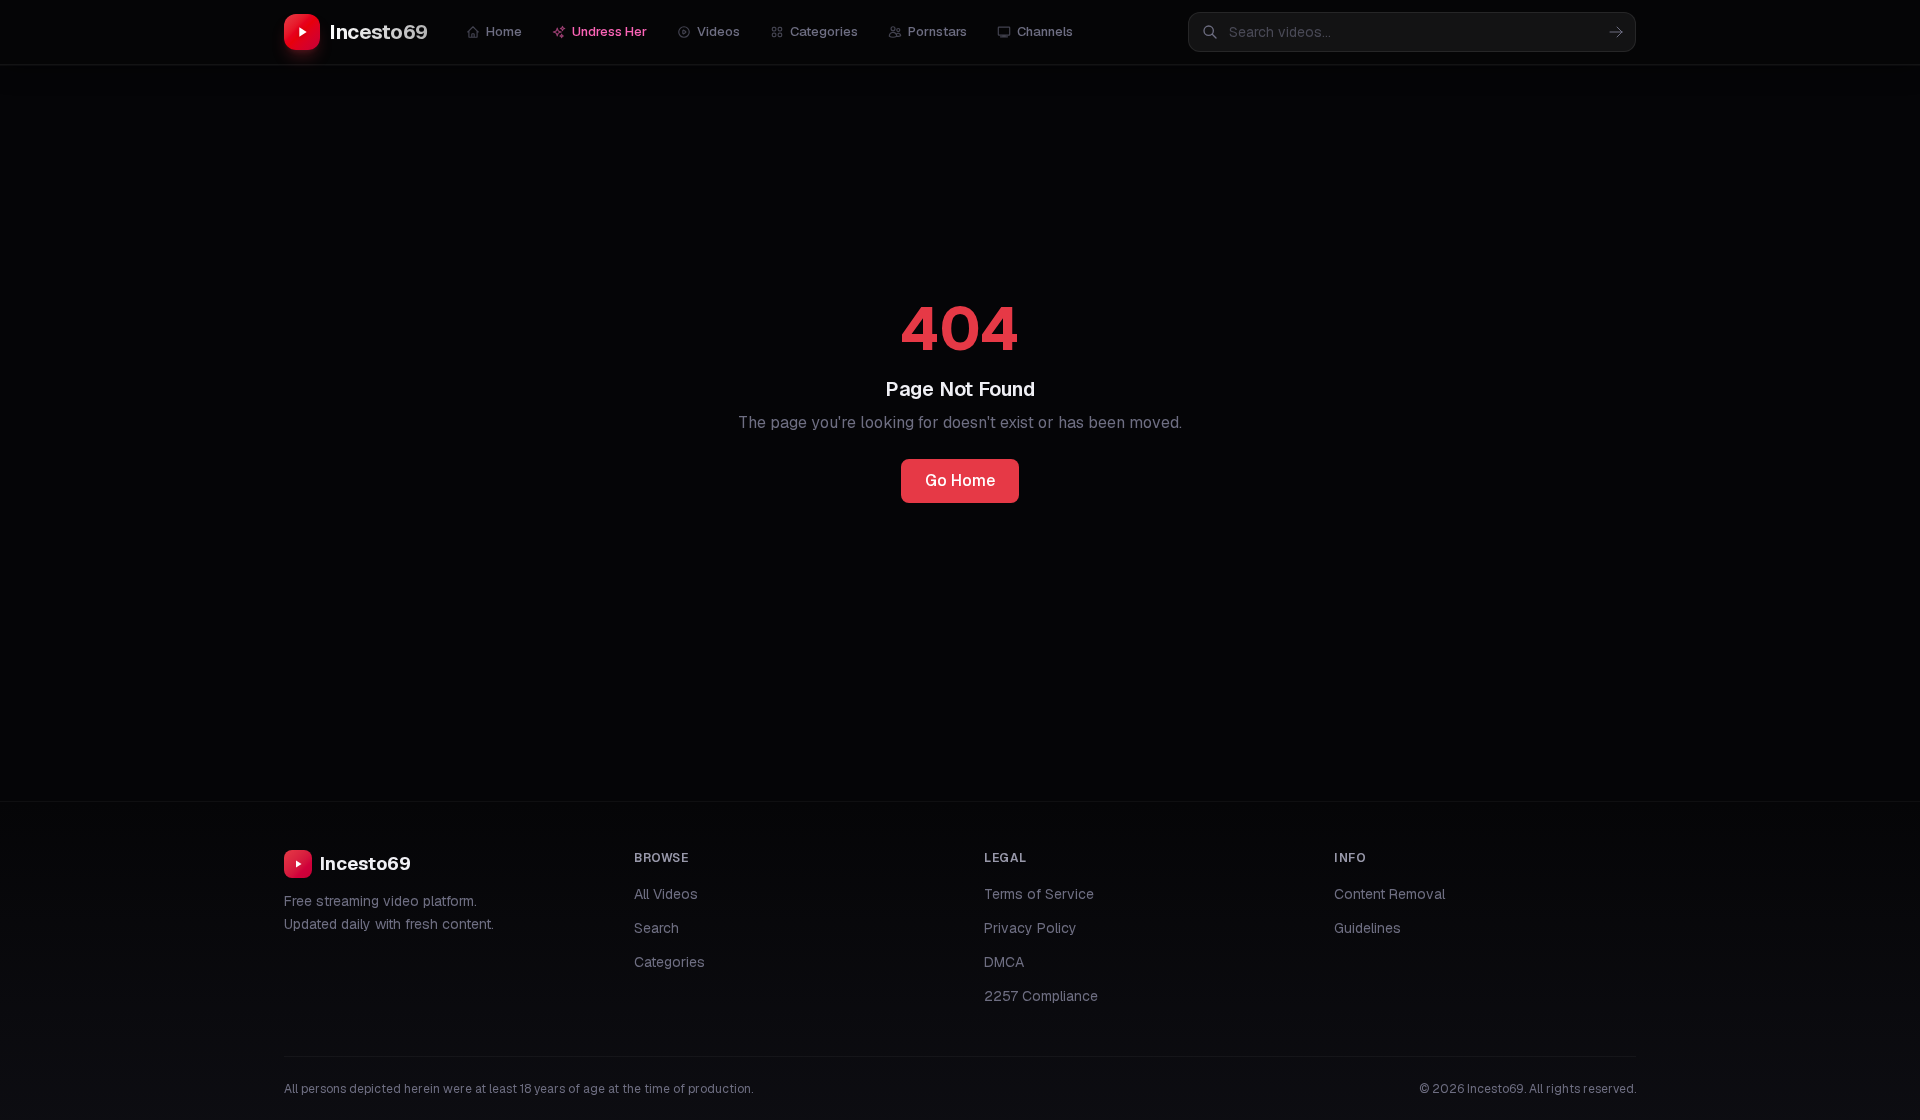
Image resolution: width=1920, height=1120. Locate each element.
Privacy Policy (1030, 928)
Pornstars (937, 31)
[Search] (1616, 32)
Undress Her (609, 31)
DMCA (1004, 962)
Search (656, 928)
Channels (1045, 31)
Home (504, 31)
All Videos (666, 894)
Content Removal (1389, 894)
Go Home (960, 480)
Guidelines (1367, 928)
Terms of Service (1039, 894)
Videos (718, 31)
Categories (824, 31)
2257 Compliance (1041, 996)
